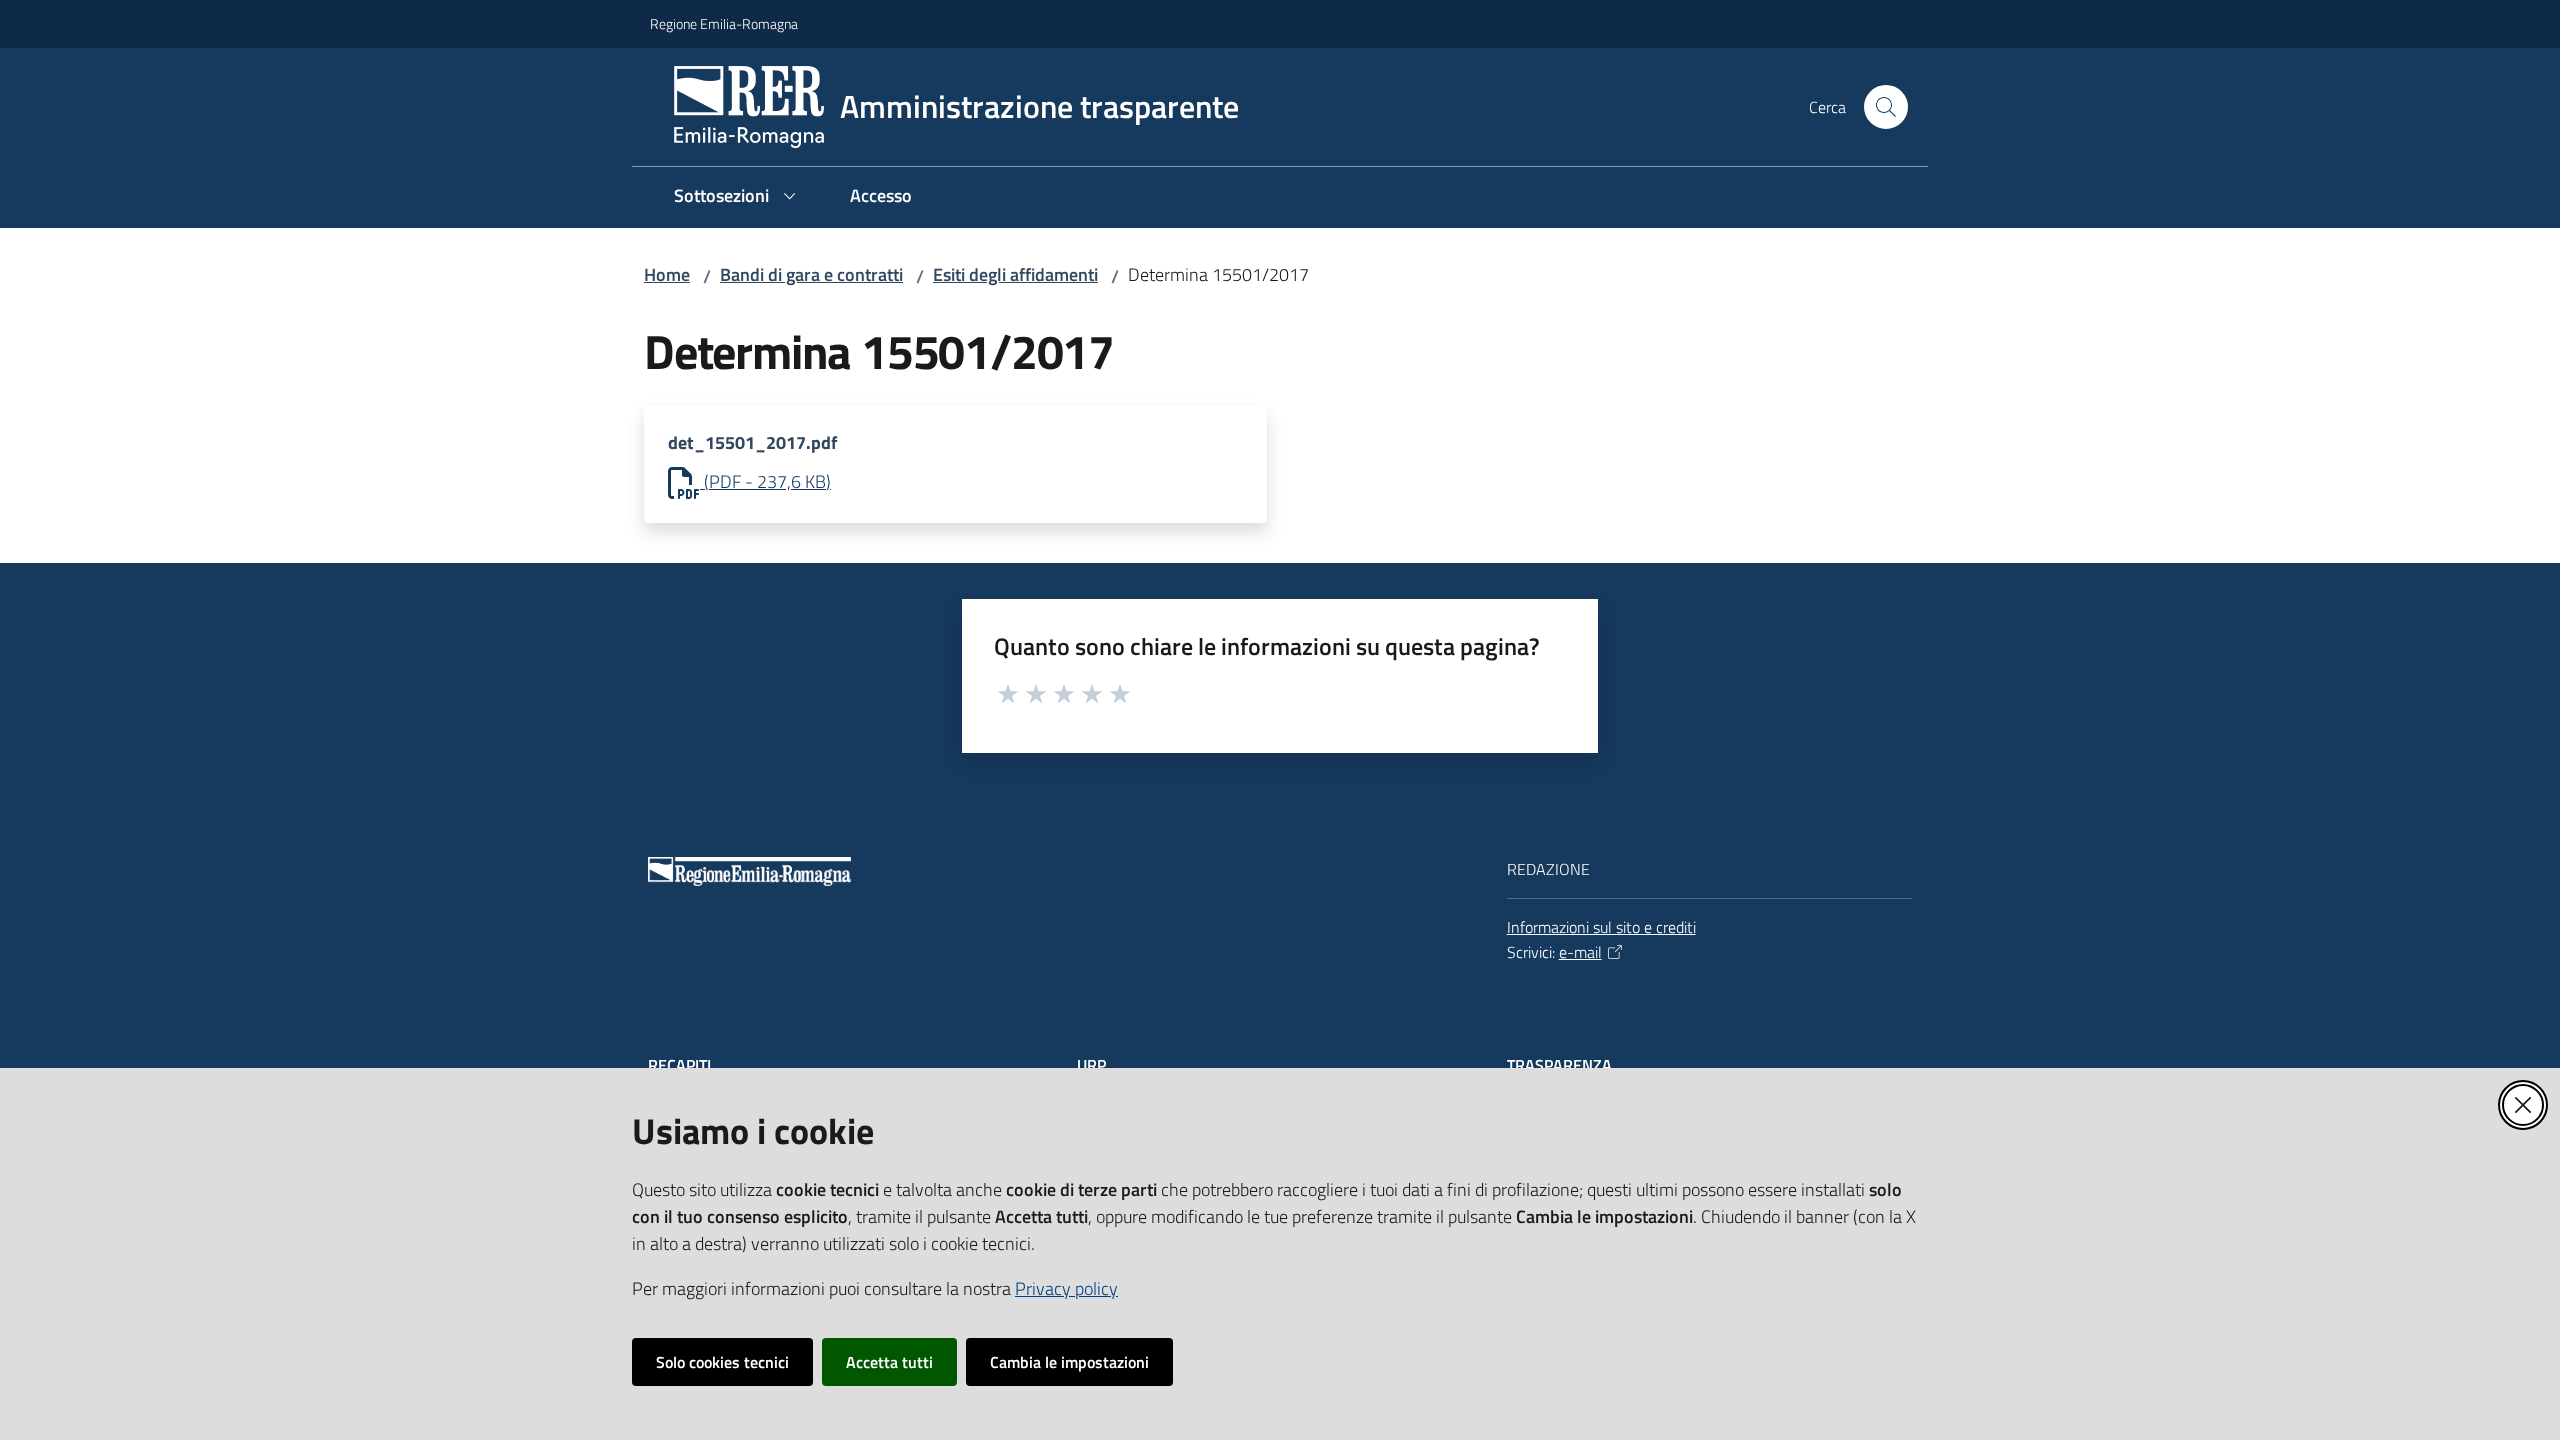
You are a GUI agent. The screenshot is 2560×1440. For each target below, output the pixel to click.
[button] (1886, 107)
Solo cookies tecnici (722, 1362)
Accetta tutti (889, 1362)
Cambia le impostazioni (1069, 1362)
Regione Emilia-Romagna (724, 23)
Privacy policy (1066, 1288)
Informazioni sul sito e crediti (1601, 927)
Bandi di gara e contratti (811, 274)
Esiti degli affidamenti (1015, 274)
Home (667, 274)
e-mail (1580, 952)
